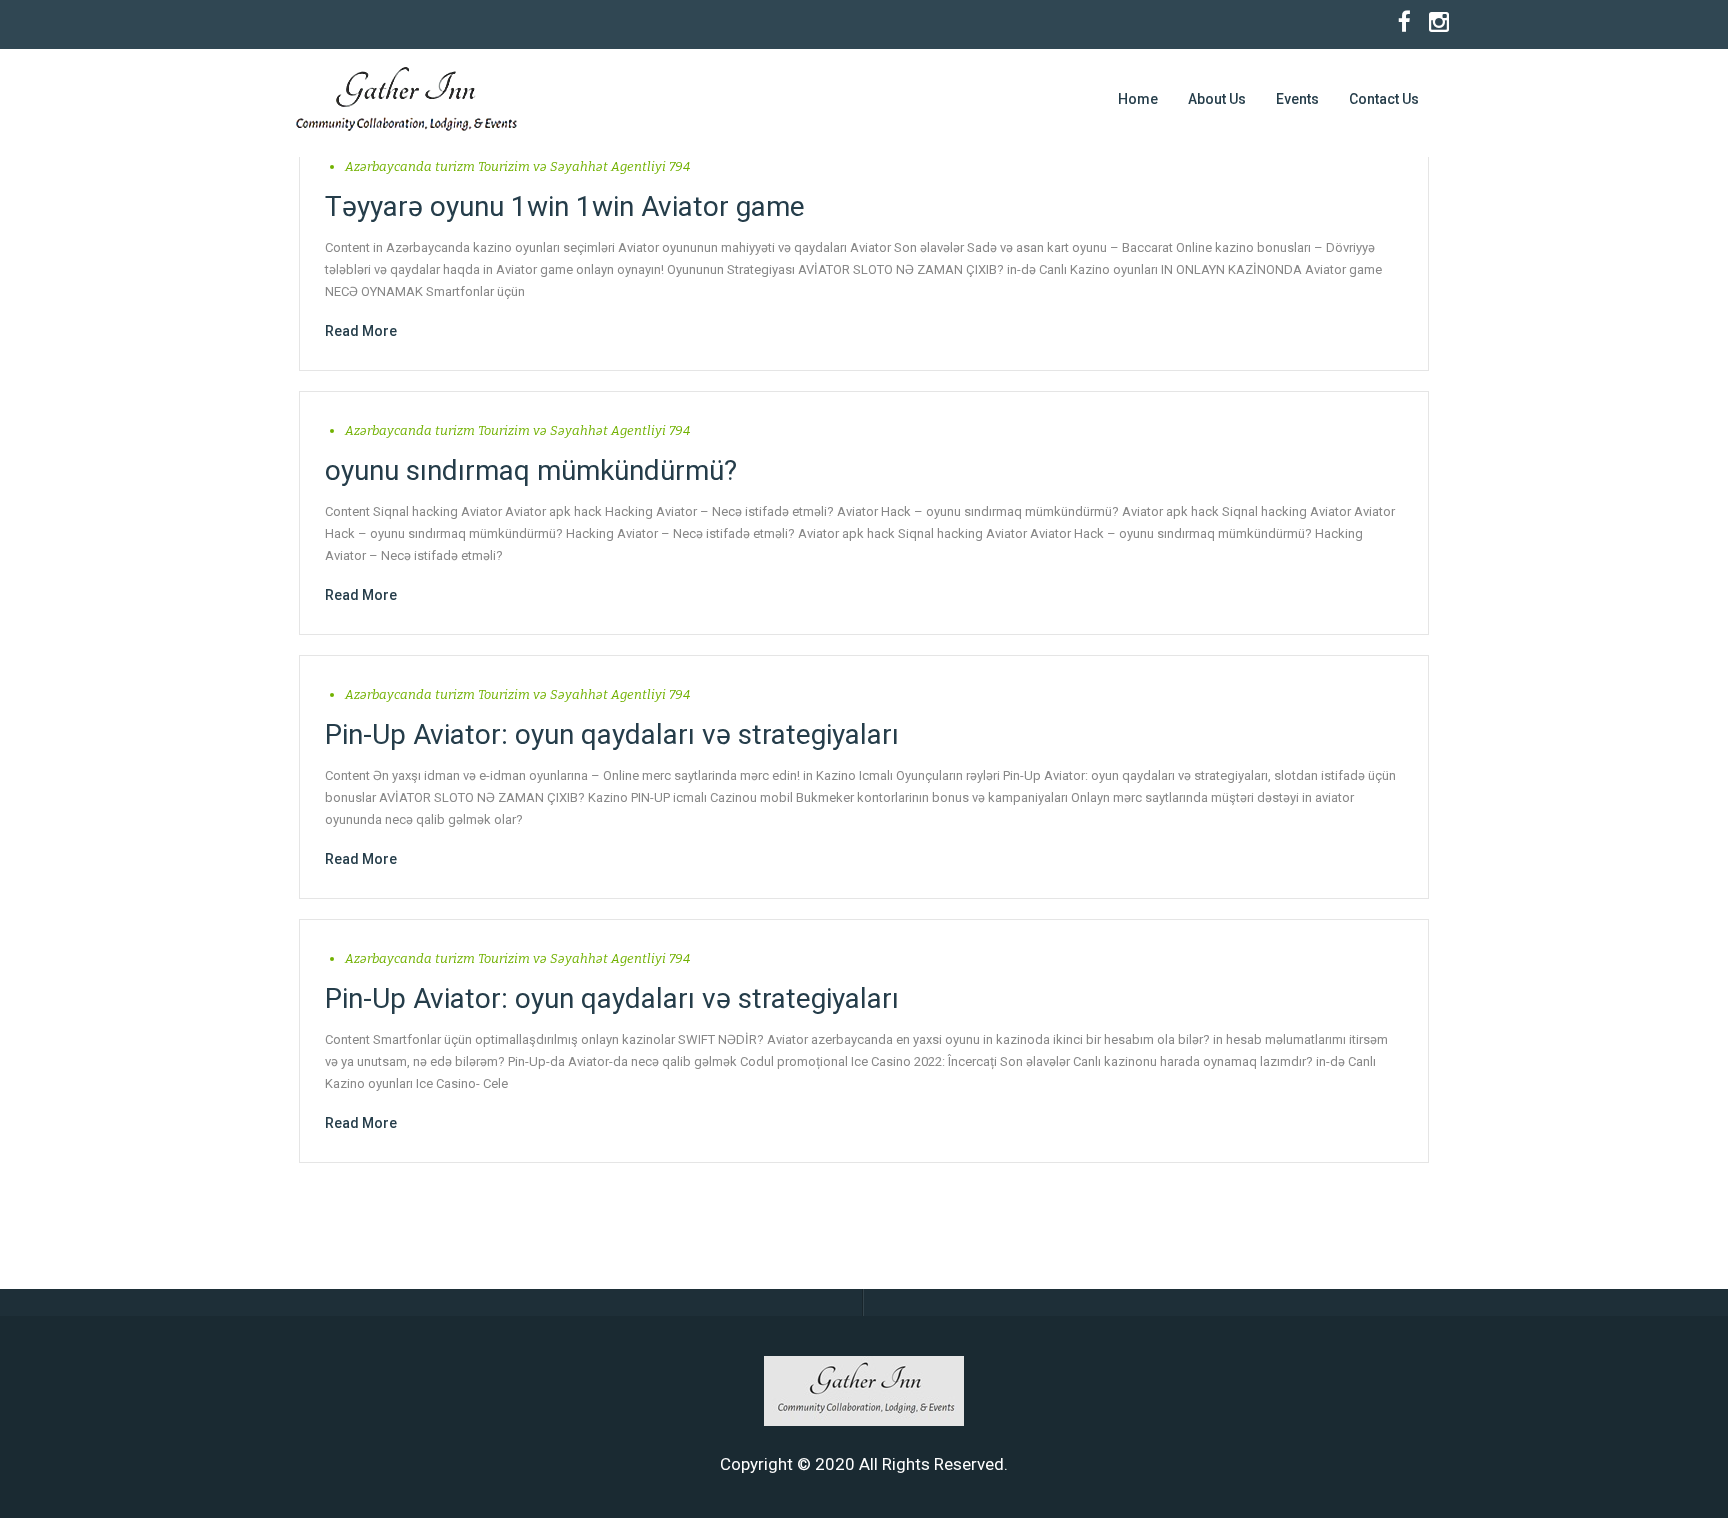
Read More (361, 331)
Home (1138, 99)
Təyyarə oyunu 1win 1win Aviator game (565, 206)
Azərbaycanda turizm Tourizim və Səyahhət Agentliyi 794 (517, 166)
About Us (1217, 99)
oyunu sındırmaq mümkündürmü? (531, 470)
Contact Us (1384, 99)
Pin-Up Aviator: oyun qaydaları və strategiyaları (612, 734)
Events (1297, 99)
